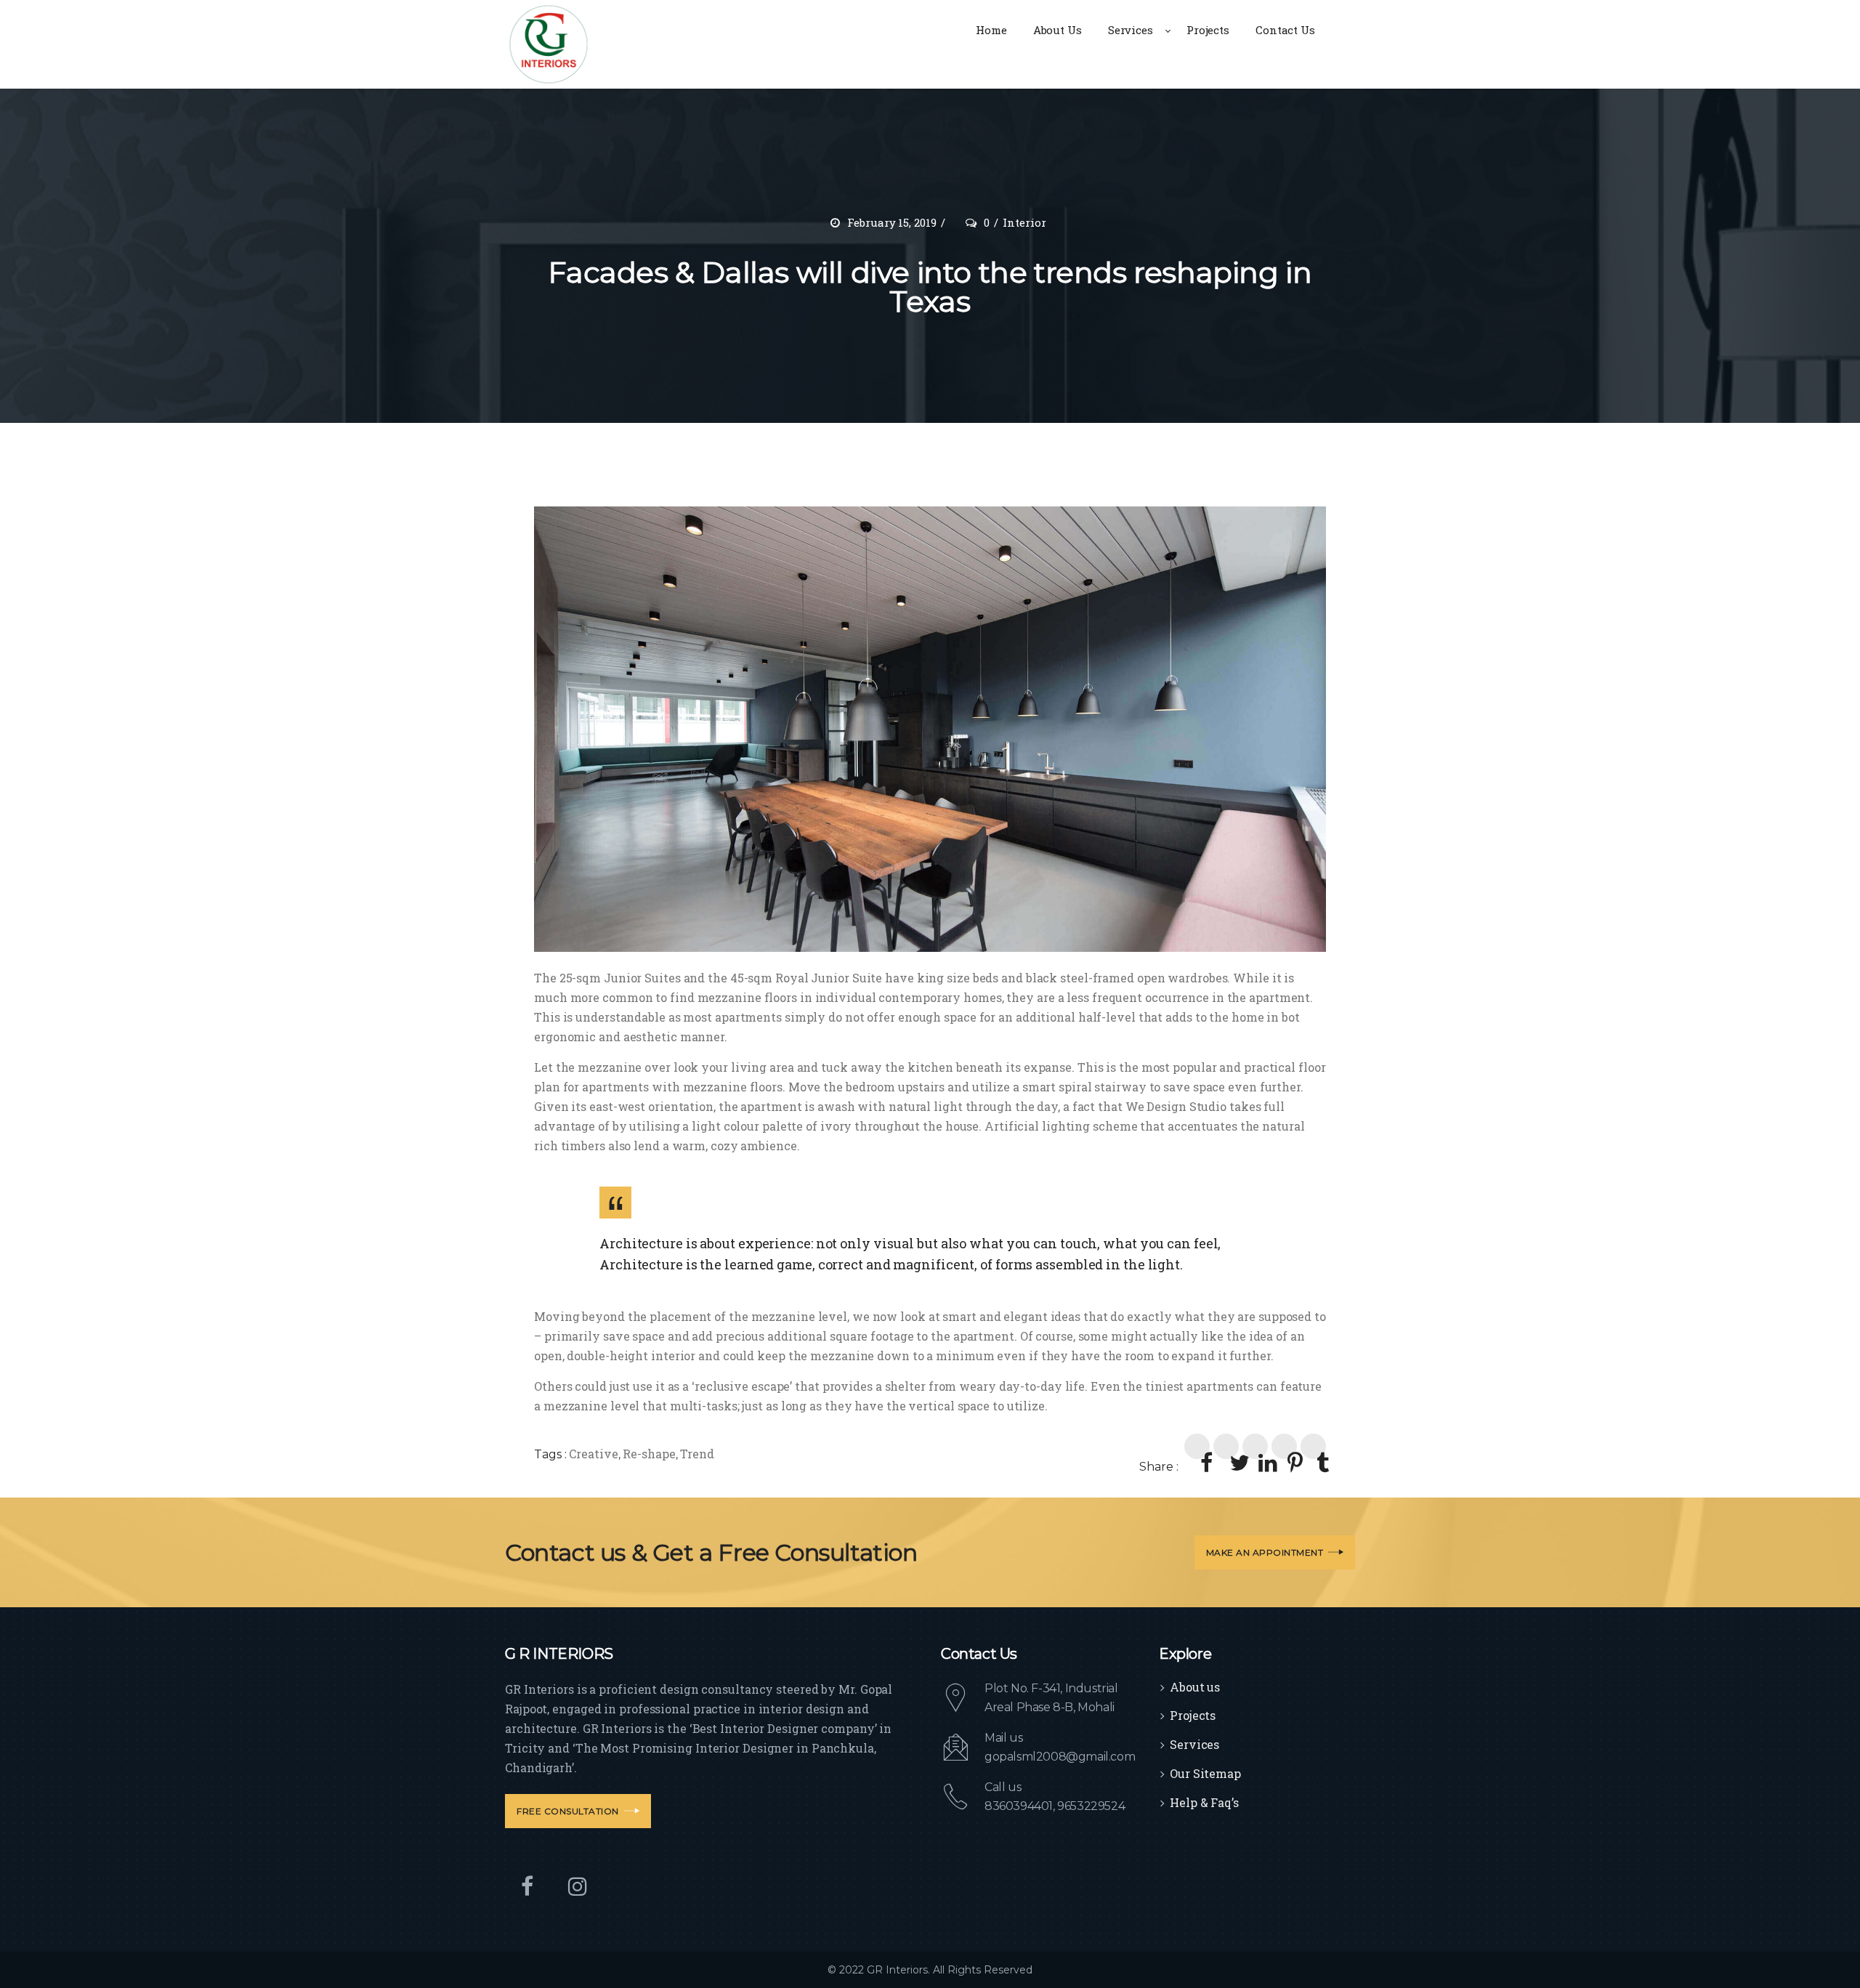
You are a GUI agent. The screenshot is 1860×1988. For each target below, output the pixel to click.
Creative (593, 1454)
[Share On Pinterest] (1284, 1446)
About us (1195, 1687)
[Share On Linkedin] (1255, 1446)
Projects (1193, 1715)
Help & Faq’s (1204, 1802)
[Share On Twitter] (1226, 1446)
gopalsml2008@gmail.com (1060, 1757)
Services (1194, 1744)
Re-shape (649, 1454)
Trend (697, 1454)
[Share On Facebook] (1197, 1446)
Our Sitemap (1205, 1773)
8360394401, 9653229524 (1055, 1806)
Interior (1024, 222)
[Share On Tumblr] (1313, 1446)
